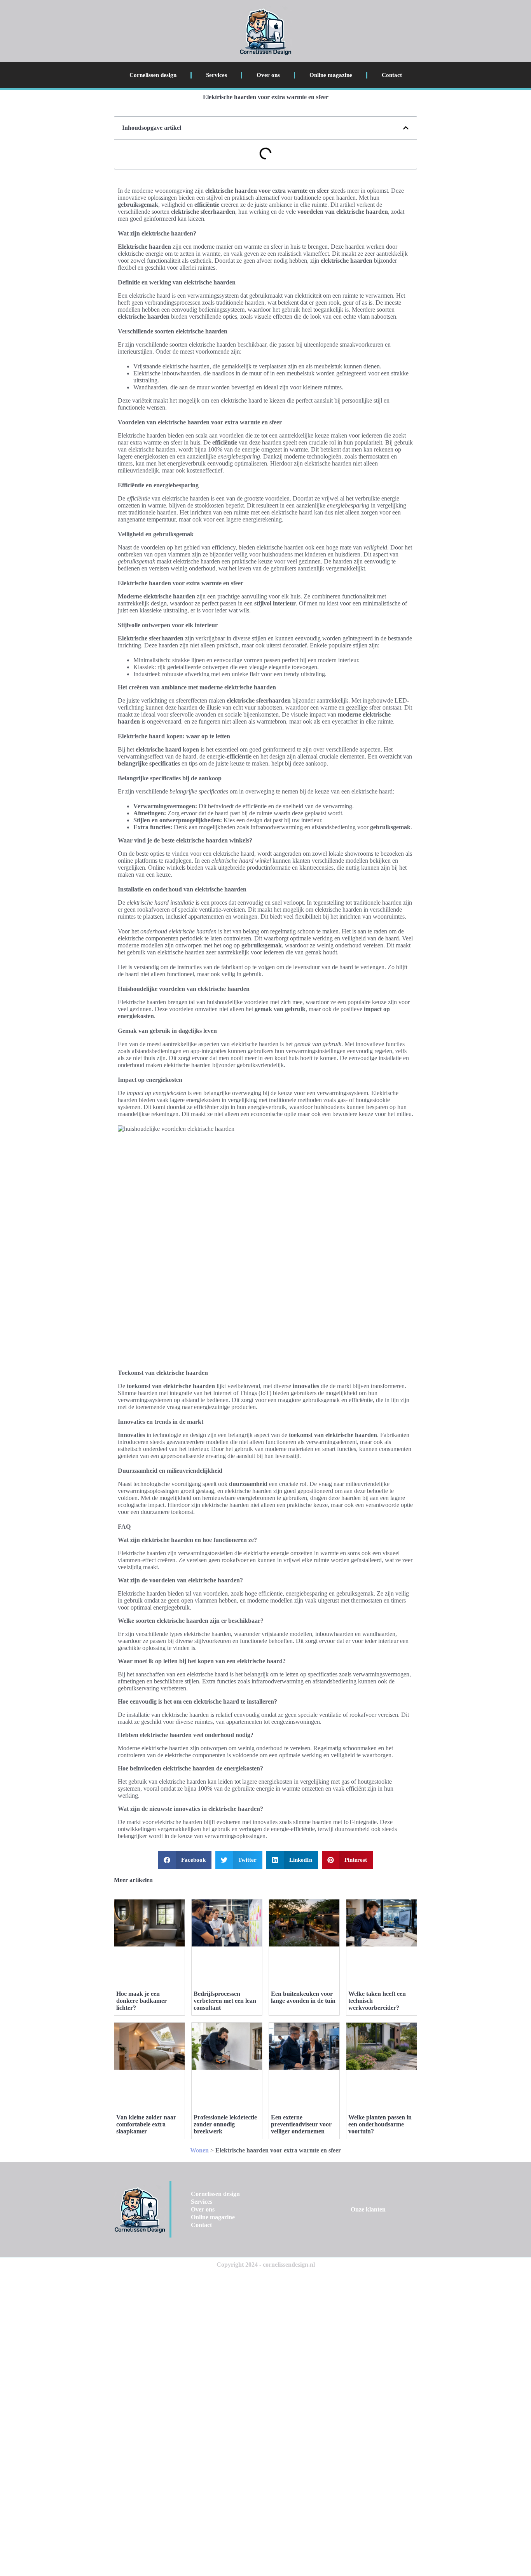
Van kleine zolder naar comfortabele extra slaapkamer (146, 2124)
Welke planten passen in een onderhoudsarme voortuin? (380, 2124)
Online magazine (331, 75)
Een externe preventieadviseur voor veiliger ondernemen (301, 2124)
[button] (406, 128)
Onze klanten (368, 2209)
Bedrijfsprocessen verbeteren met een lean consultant (225, 2001)
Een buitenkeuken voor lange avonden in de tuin (303, 1997)
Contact (392, 75)
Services (217, 75)
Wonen (199, 2150)
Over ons (268, 75)
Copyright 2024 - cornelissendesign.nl (266, 2265)
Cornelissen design (153, 75)
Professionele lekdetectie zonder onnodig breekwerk (225, 2124)
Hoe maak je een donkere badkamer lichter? (141, 2001)
